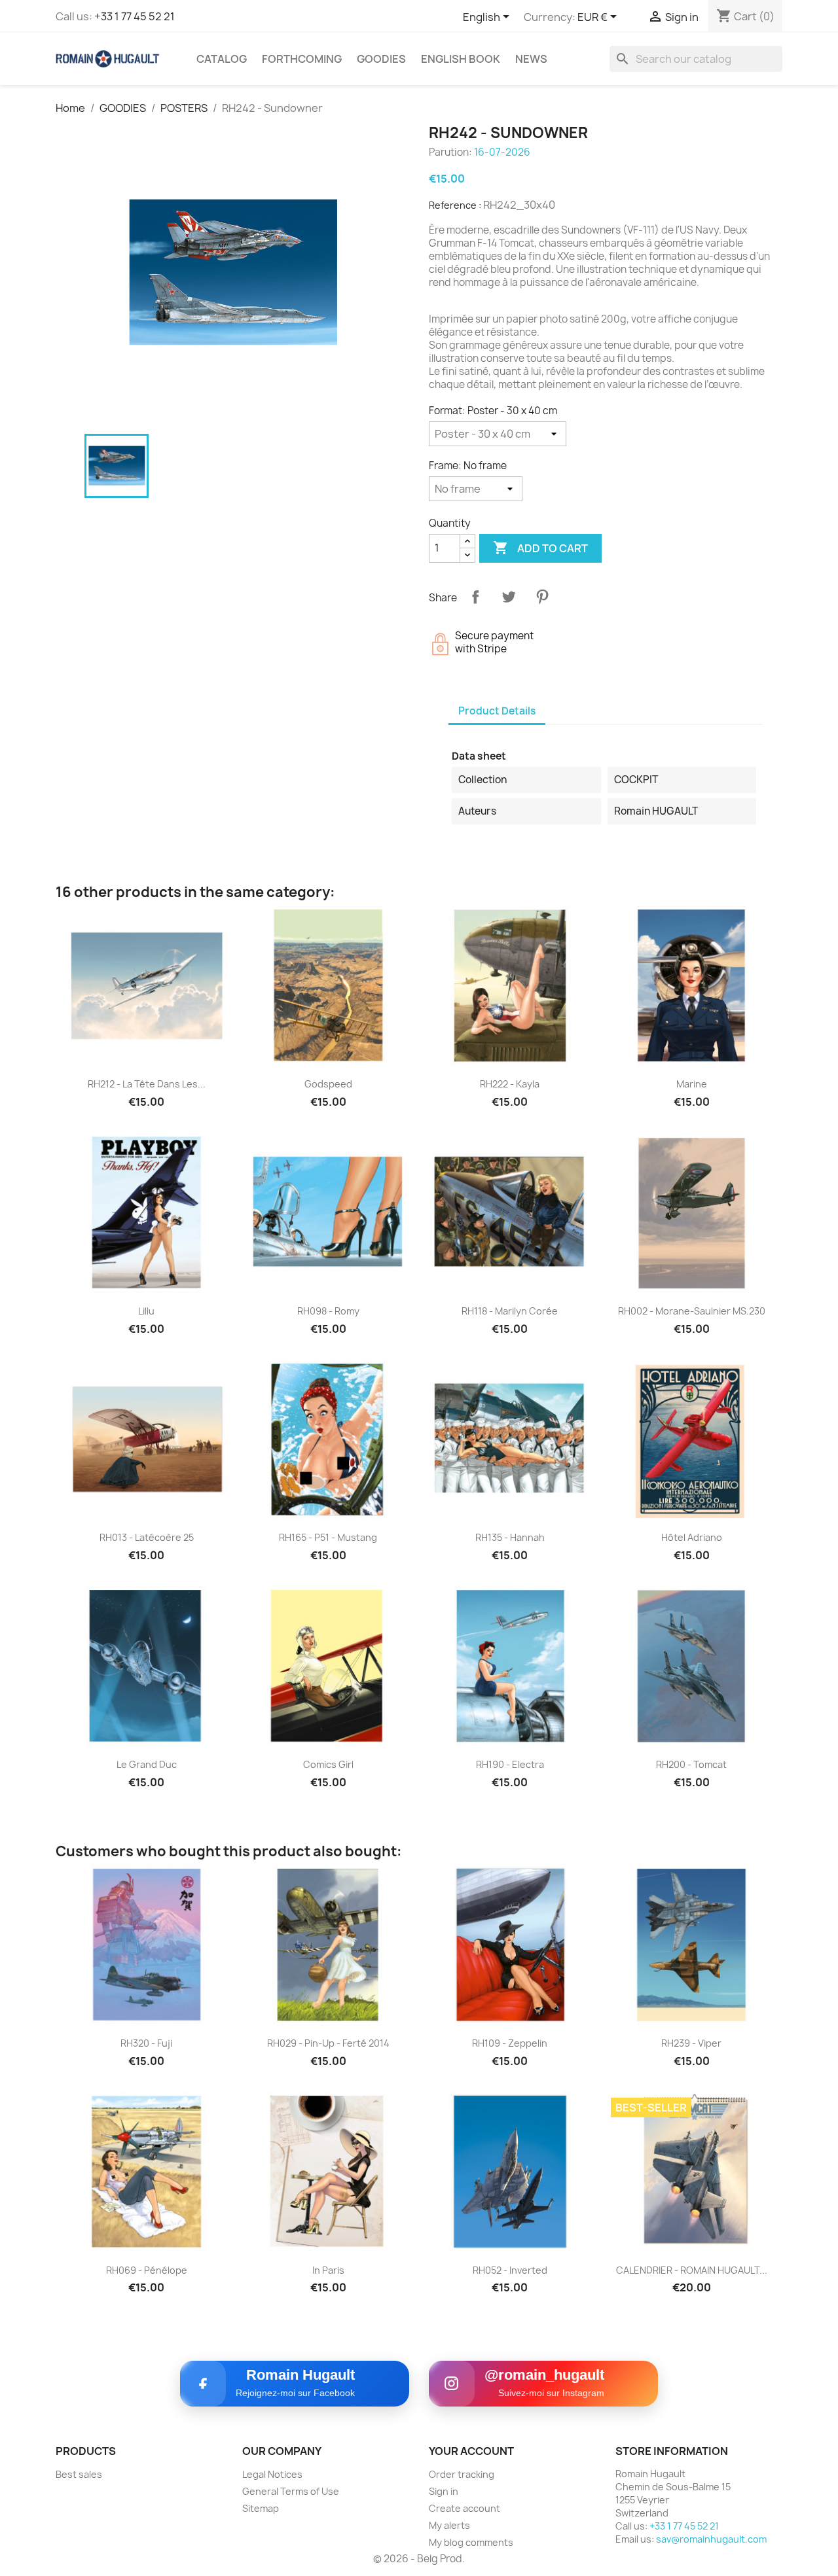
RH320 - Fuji (146, 2043)
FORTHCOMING (302, 59)
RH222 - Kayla (510, 1084)
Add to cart (540, 548)
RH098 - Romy (328, 1311)
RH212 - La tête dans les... (147, 1084)
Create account (465, 2508)
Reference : (455, 205)
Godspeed (328, 1084)
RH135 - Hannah (510, 1537)
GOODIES (381, 59)
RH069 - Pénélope (147, 2270)
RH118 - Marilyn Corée (510, 1311)
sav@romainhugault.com (711, 2539)
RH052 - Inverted (510, 2270)
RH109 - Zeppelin (510, 2043)
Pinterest (542, 597)
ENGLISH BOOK (461, 59)
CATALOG (222, 59)
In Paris (328, 2270)
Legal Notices (272, 2474)
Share (475, 597)
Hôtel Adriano (692, 1537)
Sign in (444, 2491)
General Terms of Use (291, 2491)
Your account (471, 2451)
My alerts (449, 2525)
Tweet (509, 597)
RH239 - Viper (691, 2043)
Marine (692, 1084)
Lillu (146, 1311)
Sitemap (261, 2508)
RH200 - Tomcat (691, 1764)
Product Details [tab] (497, 711)
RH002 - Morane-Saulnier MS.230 (692, 1311)
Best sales (79, 2474)
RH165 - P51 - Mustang (328, 1537)
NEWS (531, 59)
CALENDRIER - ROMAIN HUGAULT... (692, 2270)
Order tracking (462, 2474)
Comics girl (328, 1764)
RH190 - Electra (510, 1764)
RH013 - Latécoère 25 (147, 1537)
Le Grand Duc (147, 1764)
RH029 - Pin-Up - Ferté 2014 (328, 2043)
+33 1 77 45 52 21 (135, 16)
